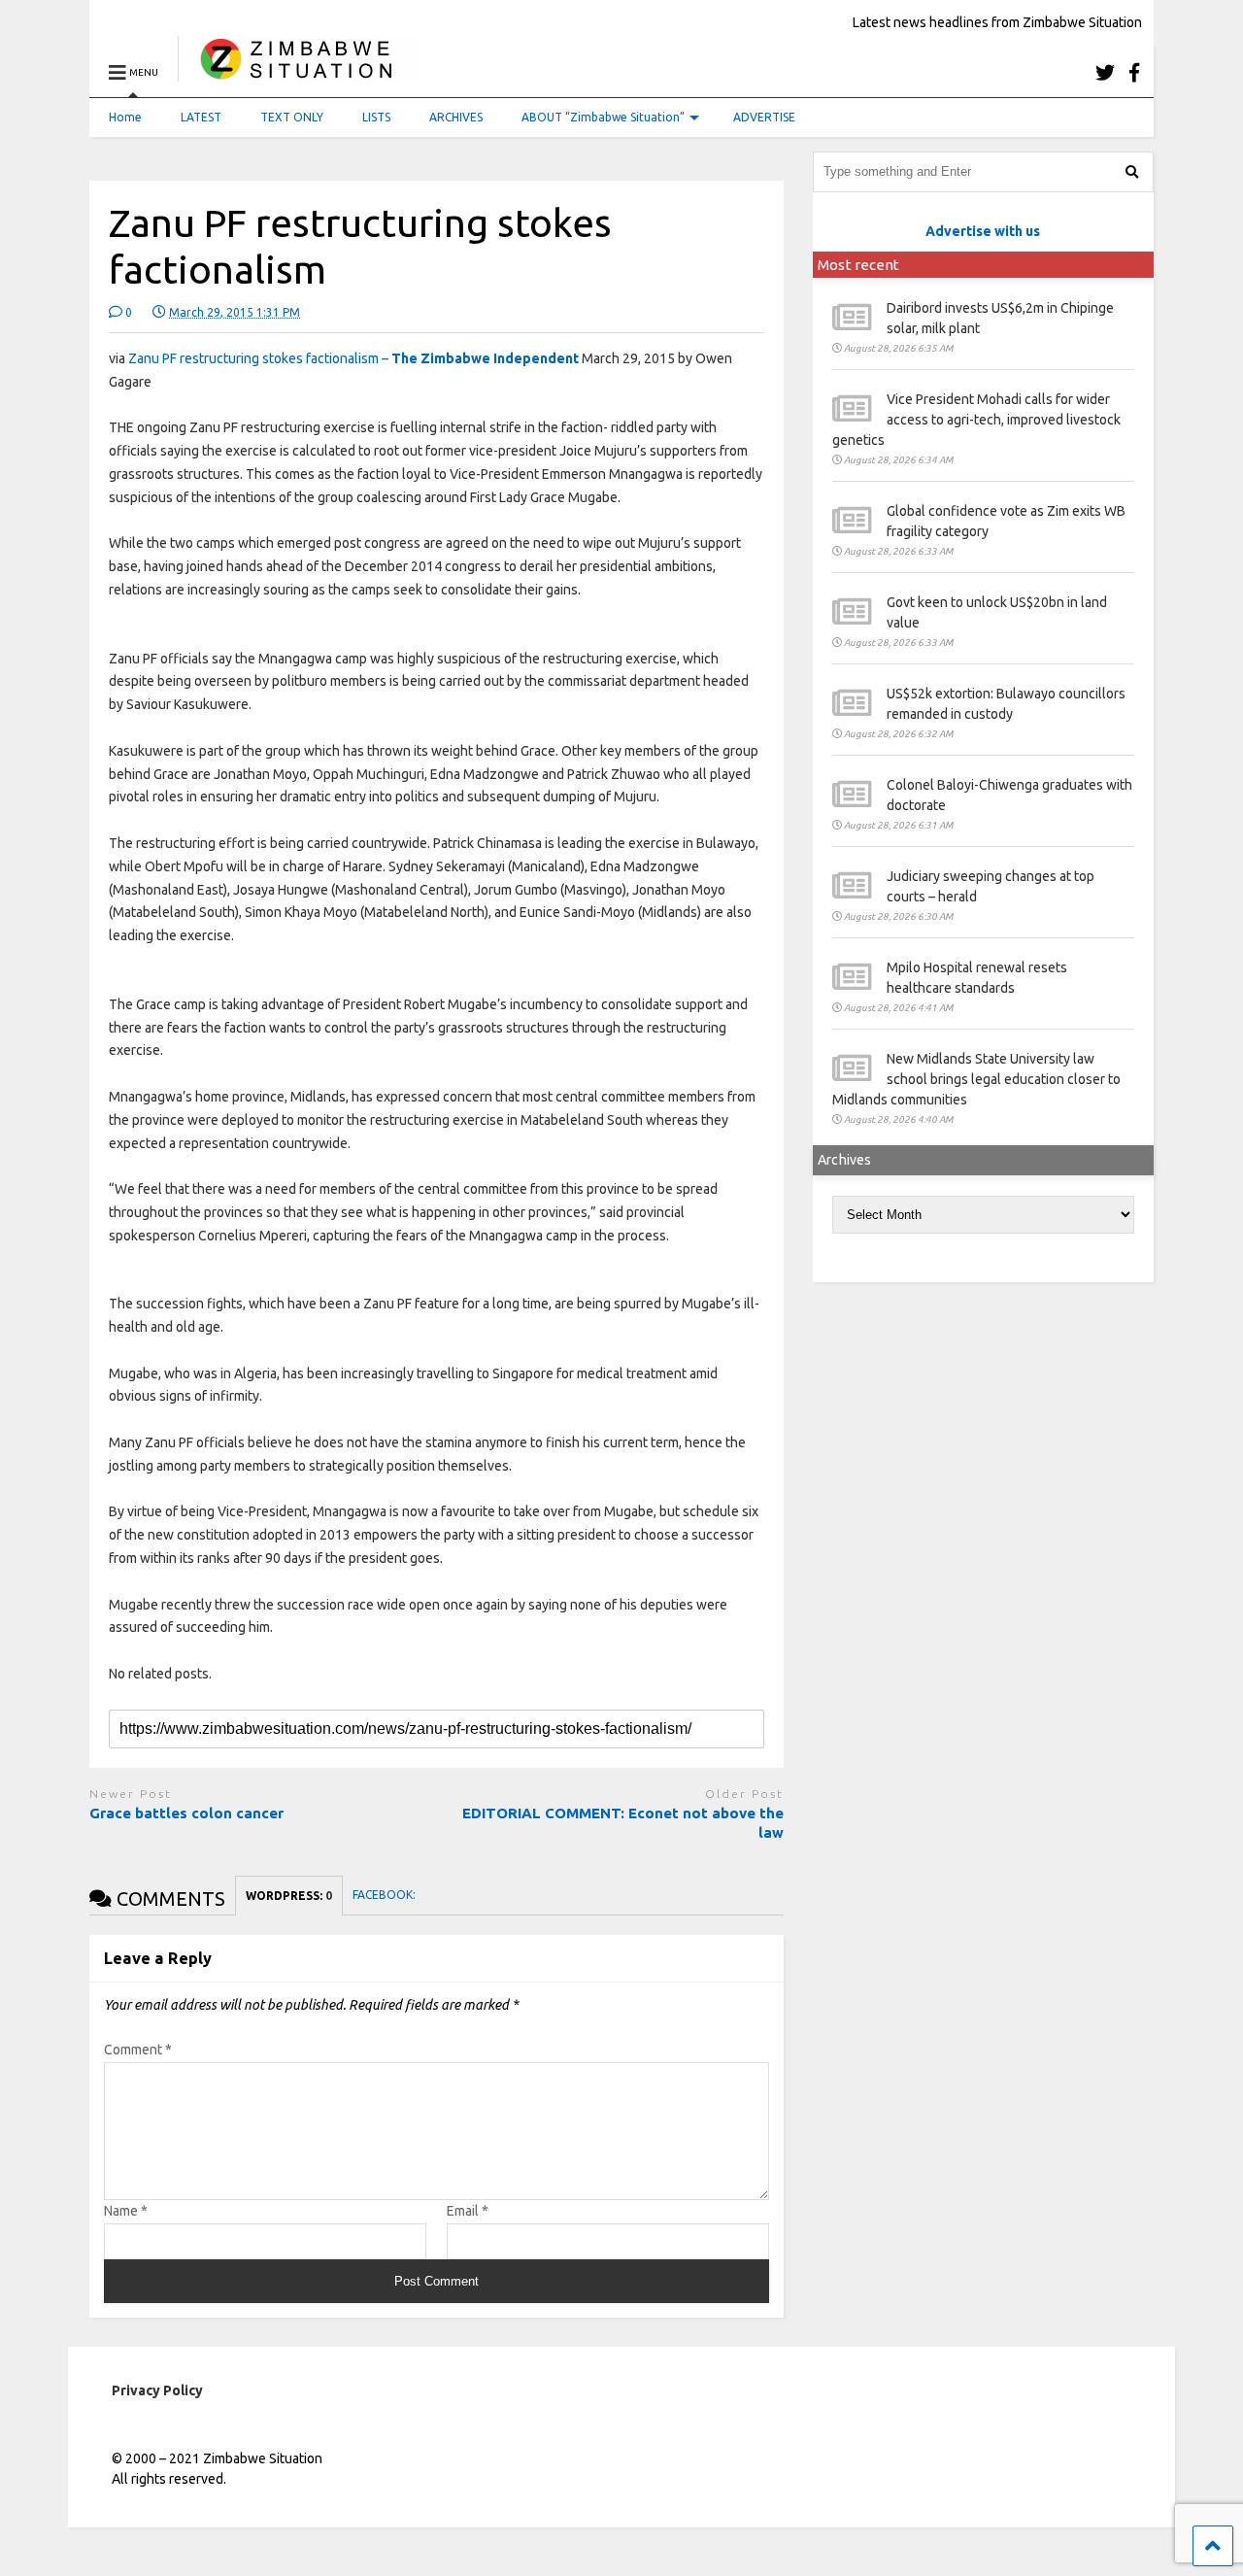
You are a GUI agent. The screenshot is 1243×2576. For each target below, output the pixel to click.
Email (468, 2211)
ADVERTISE (764, 117)
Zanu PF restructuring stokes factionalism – (353, 358)
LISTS (376, 117)
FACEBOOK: (386, 1895)
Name (126, 2211)
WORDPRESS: (289, 1896)
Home (125, 117)
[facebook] (1134, 72)
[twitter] (1105, 72)
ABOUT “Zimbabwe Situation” (603, 117)
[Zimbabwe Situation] (301, 72)
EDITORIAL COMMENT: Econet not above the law (623, 1823)
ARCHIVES (456, 117)
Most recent (858, 265)
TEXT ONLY (292, 117)
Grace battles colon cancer (186, 1813)
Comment (138, 2050)
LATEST (201, 117)
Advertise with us (983, 231)
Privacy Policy (157, 2390)
